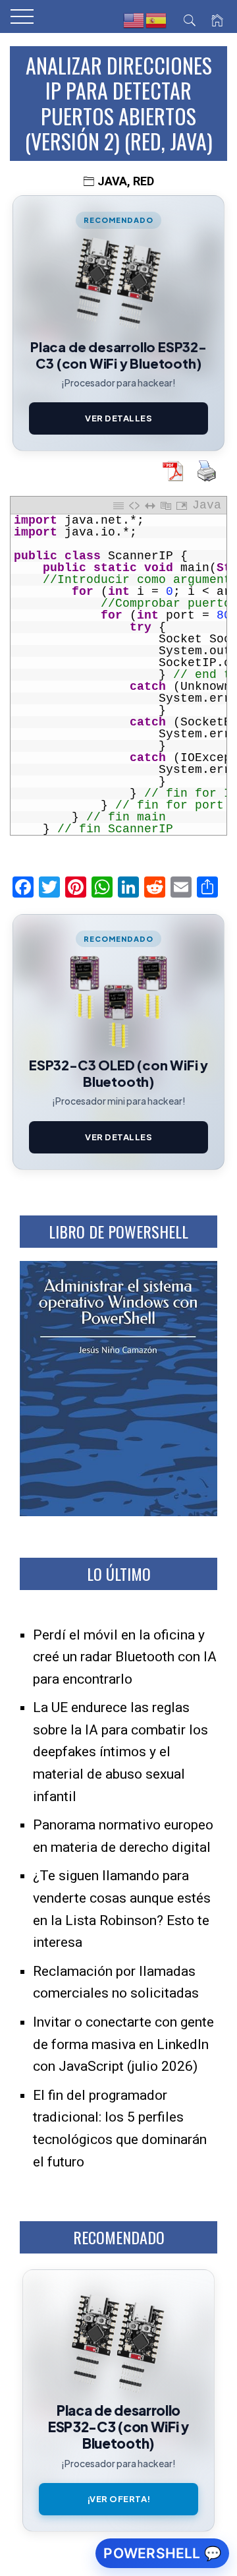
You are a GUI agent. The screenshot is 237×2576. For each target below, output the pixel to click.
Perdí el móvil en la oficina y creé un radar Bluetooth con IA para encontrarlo (125, 1657)
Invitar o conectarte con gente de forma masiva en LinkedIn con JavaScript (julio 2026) (123, 2044)
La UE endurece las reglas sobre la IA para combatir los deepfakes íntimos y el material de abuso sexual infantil (120, 1752)
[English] (134, 20)
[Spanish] (157, 20)
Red (144, 181)
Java (112, 181)
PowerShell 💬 (162, 2553)
